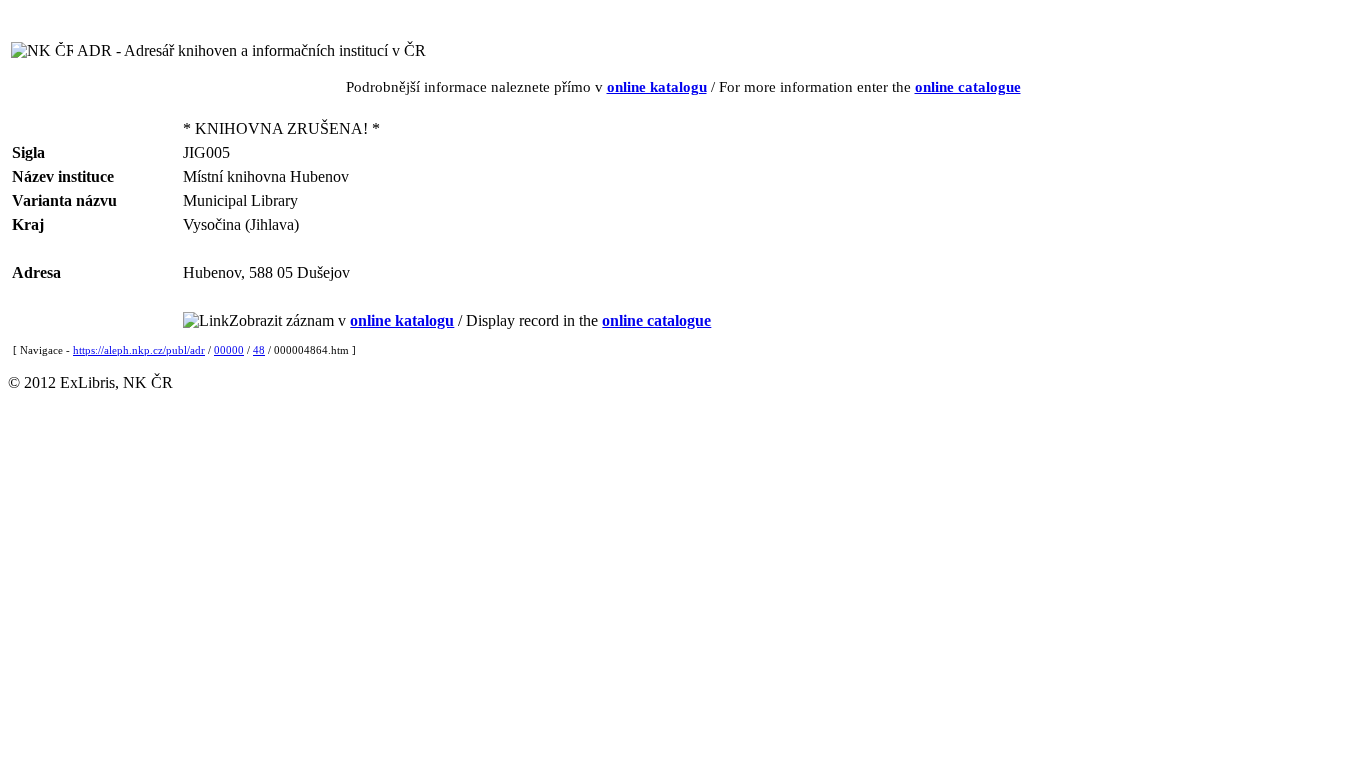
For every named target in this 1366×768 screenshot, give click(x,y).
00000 (229, 350)
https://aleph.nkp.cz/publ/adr (139, 350)
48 (259, 350)
